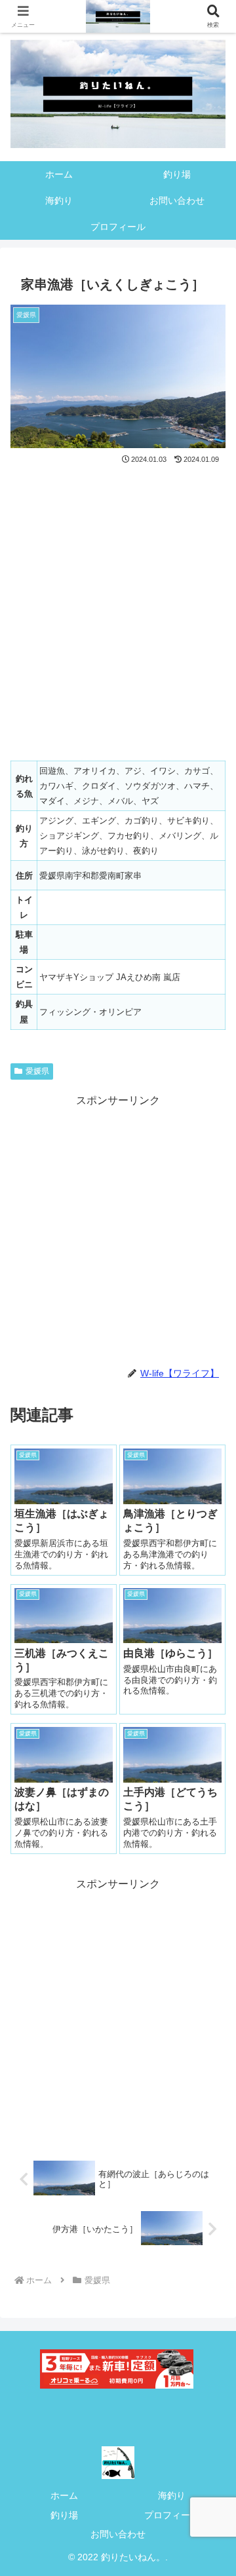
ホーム (64, 2495)
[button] (210, 1939)
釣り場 (64, 2515)
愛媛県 (37, 1071)
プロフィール (172, 2515)
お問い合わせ (118, 2534)
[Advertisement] (118, 1228)
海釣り (172, 2495)
